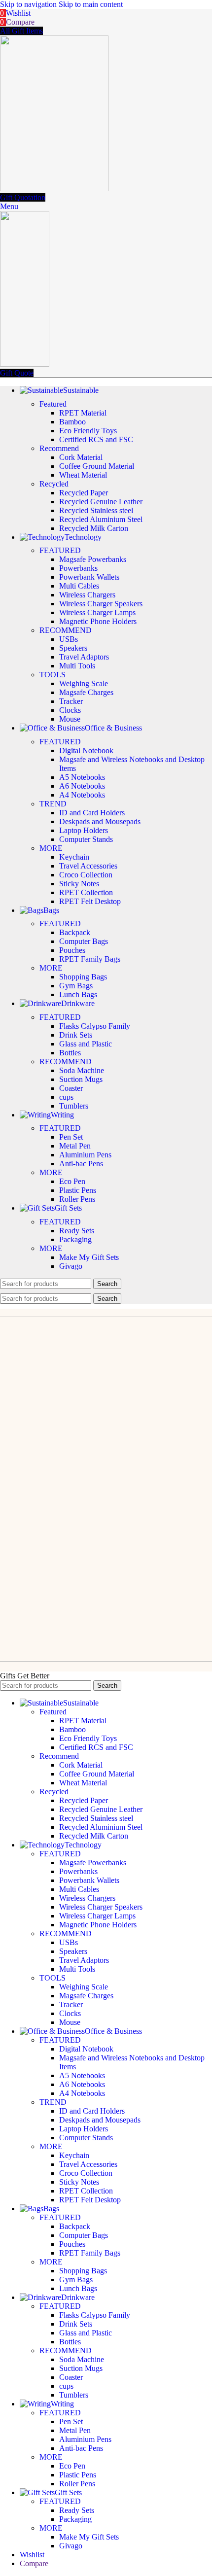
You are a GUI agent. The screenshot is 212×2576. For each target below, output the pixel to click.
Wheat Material (83, 475)
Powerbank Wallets (89, 577)
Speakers (73, 648)
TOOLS (53, 675)
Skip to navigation (29, 4)
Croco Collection (86, 875)
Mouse (70, 719)
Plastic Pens (78, 1190)
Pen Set (71, 1137)
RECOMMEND (66, 630)
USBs (69, 639)
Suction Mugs (81, 1079)
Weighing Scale (84, 683)
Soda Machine (82, 1070)
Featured (53, 404)
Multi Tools (77, 666)
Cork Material (81, 457)
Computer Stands (86, 839)
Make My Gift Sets (89, 1257)
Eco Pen (72, 1181)
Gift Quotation (23, 197)
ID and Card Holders (92, 813)
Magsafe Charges (86, 692)
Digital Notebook (86, 750)
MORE (51, 848)
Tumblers (74, 1106)
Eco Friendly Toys (88, 431)
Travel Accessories (88, 866)
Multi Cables (79, 586)
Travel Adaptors (84, 657)
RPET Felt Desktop (90, 901)
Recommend (59, 448)
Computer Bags (84, 941)
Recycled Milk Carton (94, 528)
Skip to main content (91, 4)
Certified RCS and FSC (96, 439)
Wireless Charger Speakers (101, 604)
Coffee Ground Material (97, 466)
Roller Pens (77, 1199)
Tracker (71, 701)
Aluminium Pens (85, 1155)
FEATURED (60, 550)
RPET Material (83, 413)
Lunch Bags (78, 994)
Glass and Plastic (86, 1044)
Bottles (70, 1053)
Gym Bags (76, 986)
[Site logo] (54, 189)
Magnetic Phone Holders (98, 621)
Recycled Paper (84, 493)
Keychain (74, 857)
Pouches (72, 950)
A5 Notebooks (82, 777)
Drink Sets (76, 1035)
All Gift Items (21, 31)
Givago (71, 1266)
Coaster (71, 1088)
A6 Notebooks (82, 786)
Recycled (54, 484)
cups (66, 1097)
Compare (34, 2563)
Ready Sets (77, 1231)
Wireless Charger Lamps (97, 612)
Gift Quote (17, 373)
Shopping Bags (83, 977)
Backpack (75, 932)
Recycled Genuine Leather (101, 502)
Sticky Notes (79, 884)
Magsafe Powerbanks (93, 559)
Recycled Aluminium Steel (101, 519)
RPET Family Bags (90, 959)
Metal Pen (75, 1146)
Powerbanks (78, 568)
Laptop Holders (84, 830)
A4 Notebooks (82, 795)
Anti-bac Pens (81, 1164)
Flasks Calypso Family (95, 1026)
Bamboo (72, 422)
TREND (53, 804)
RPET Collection (86, 892)
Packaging (75, 1239)
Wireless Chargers (87, 595)
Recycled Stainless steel (96, 510)
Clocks (70, 710)
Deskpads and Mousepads (100, 821)
